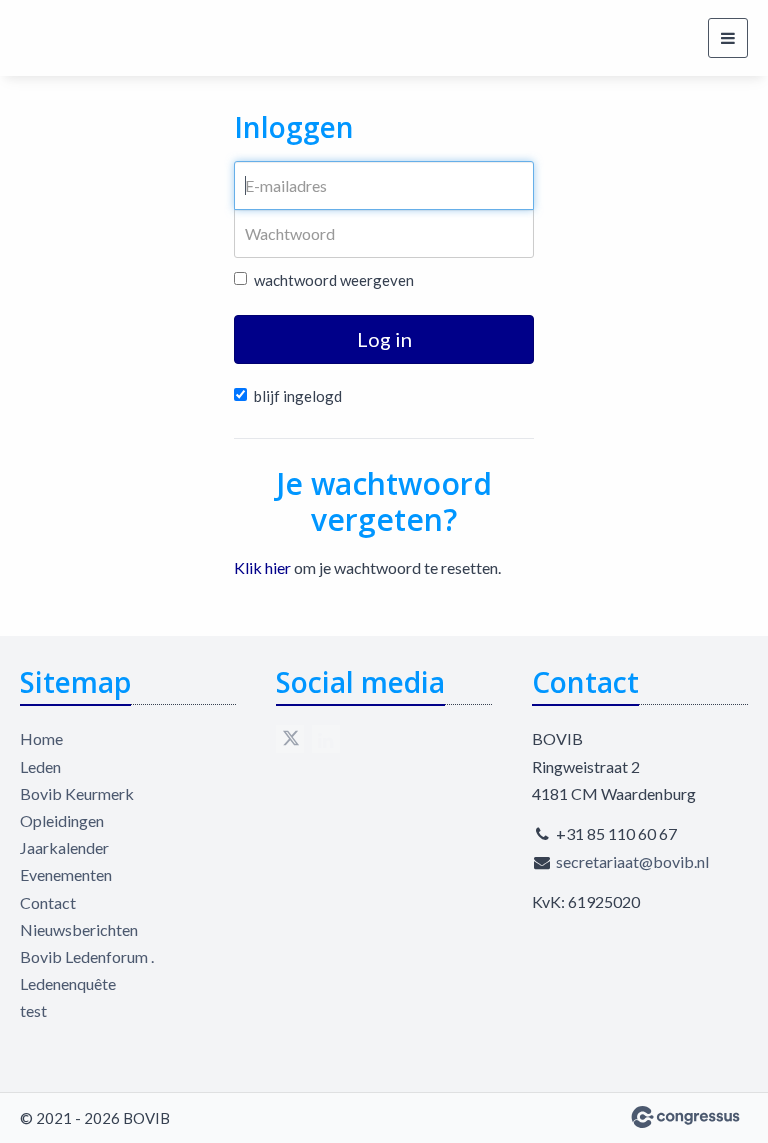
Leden (40, 766)
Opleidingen (62, 820)
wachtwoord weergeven (334, 280)
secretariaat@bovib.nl (632, 861)
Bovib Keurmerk (77, 793)
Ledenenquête (68, 983)
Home (41, 738)
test (33, 1010)
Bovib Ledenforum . (87, 956)
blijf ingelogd (298, 396)
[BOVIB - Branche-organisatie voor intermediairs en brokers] (95, 38)
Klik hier (262, 567)
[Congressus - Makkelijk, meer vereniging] (685, 1117)
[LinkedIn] (326, 739)
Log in (384, 339)
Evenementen (66, 874)
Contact (48, 902)
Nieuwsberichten (79, 929)
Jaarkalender (64, 847)
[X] (290, 739)
